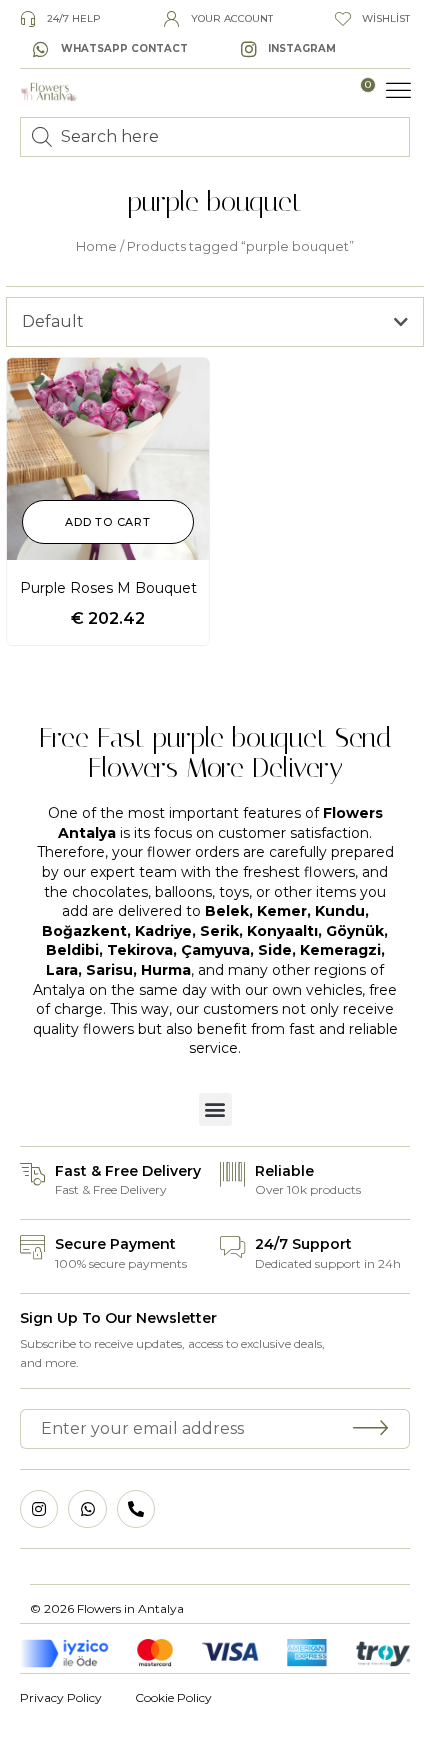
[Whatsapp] (87, 1509)
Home (96, 246)
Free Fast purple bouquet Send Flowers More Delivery (215, 753)
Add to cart (108, 522)
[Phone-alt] (136, 1509)
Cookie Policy (173, 1697)
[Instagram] (39, 1509)
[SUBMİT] (371, 1429)
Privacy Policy (61, 1697)
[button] (399, 91)
